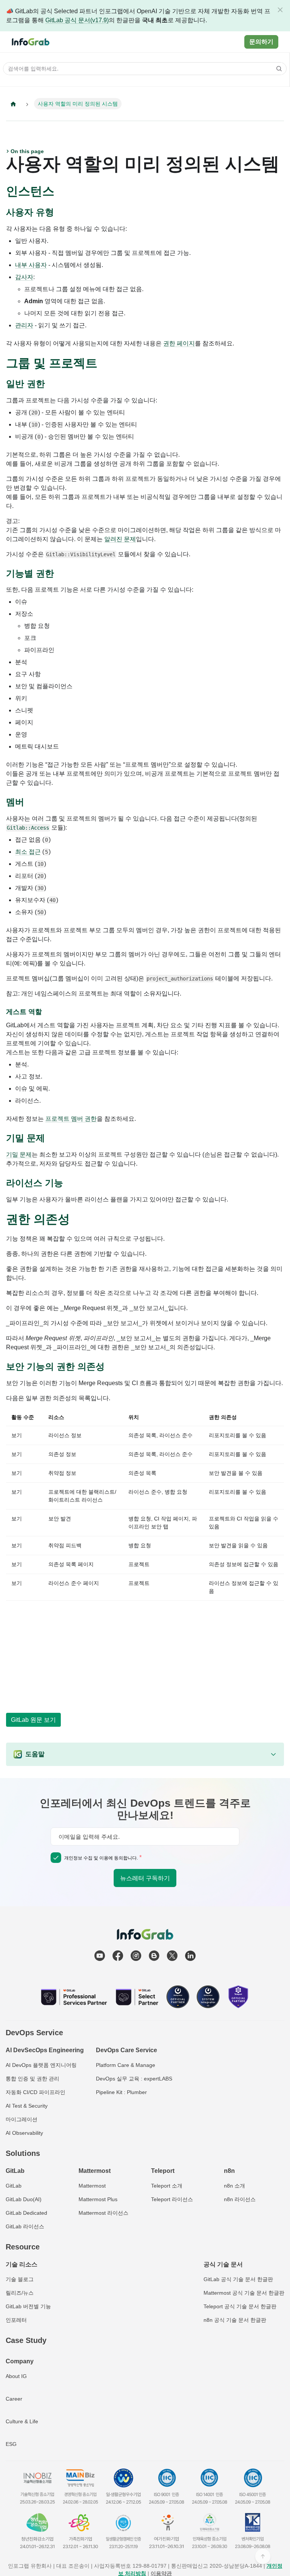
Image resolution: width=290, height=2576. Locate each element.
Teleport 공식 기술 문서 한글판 (240, 2306)
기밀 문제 (19, 1155)
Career (14, 2399)
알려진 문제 (120, 539)
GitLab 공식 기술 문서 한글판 (238, 2279)
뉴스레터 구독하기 (145, 1878)
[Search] (277, 69)
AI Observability (24, 2133)
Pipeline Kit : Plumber (121, 2092)
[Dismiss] (280, 10)
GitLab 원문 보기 (33, 1720)
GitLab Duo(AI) (24, 2199)
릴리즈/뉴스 (20, 2293)
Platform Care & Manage (126, 2065)
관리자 (24, 325)
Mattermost (92, 2186)
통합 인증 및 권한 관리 (32, 2079)
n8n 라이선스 (240, 2199)
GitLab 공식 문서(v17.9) (77, 20)
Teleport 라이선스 (172, 2199)
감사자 (24, 277)
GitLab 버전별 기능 (28, 2306)
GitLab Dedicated (26, 2213)
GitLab (14, 2186)
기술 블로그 (20, 2279)
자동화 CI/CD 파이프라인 (35, 2092)
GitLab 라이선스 (25, 2226)
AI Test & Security (27, 2106)
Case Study (26, 2340)
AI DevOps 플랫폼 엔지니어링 (41, 2065)
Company (20, 2361)
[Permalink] (62, 192)
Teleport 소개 (167, 2186)
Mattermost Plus (98, 2199)
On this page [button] (27, 151)
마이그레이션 (22, 2119)
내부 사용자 (31, 265)
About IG (16, 2376)
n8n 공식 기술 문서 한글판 (235, 2320)
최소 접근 (28, 852)
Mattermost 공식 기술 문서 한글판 (244, 2293)
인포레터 (16, 2320)
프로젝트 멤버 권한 (71, 1119)
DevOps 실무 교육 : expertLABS (134, 2079)
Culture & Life (22, 2421)
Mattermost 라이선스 (103, 2213)
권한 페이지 (179, 343)
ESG (11, 2444)
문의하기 (261, 42)
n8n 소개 (234, 2186)
